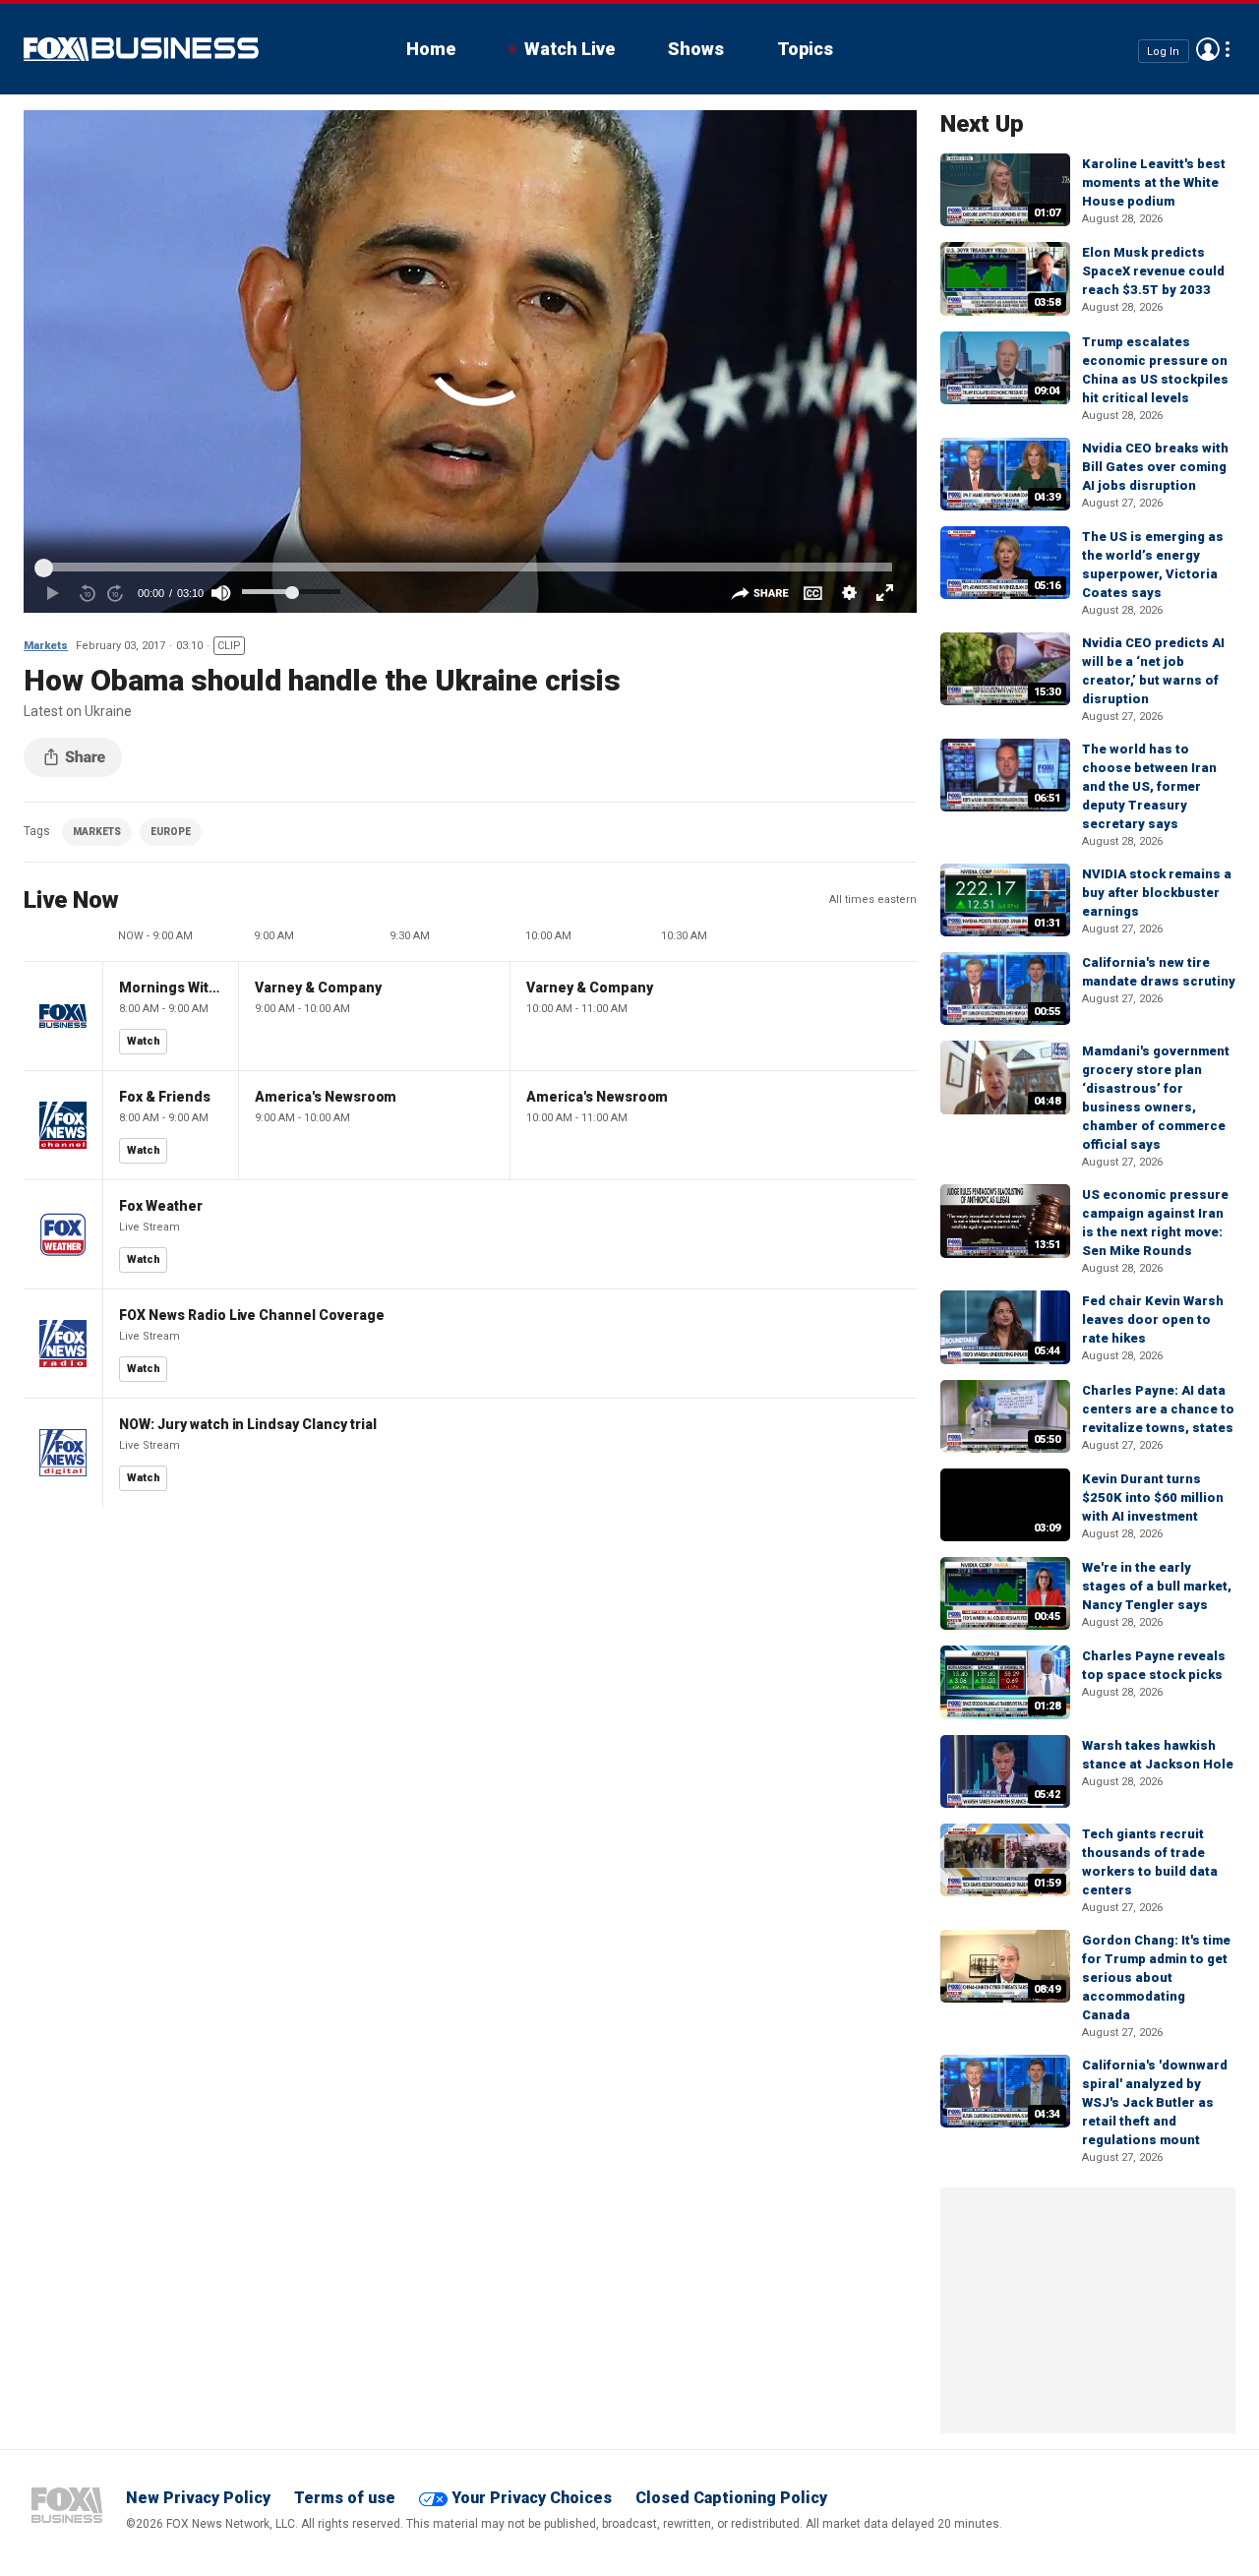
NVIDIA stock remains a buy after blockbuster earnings (1157, 893)
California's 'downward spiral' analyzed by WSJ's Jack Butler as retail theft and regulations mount (1155, 2102)
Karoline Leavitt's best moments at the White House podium (1154, 182)
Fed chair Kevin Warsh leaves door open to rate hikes (1153, 1319)
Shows (696, 49)
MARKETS (97, 832)
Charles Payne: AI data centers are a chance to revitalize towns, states (1158, 1409)
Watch (144, 1041)
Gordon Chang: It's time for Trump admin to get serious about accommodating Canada (1156, 1977)
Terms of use (345, 2498)
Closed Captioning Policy (731, 2498)
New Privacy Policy (198, 2498)
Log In (1163, 51)
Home (431, 49)
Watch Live (570, 49)
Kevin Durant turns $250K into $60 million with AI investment (1153, 1498)
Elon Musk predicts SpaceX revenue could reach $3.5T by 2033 (1153, 271)
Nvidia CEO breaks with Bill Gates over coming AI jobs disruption (1155, 467)
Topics (805, 49)
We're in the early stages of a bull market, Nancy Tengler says (1157, 1586)
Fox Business (141, 49)
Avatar (1208, 49)
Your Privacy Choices (532, 2498)
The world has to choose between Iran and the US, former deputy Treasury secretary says (1149, 786)
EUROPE (171, 832)
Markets (46, 646)
